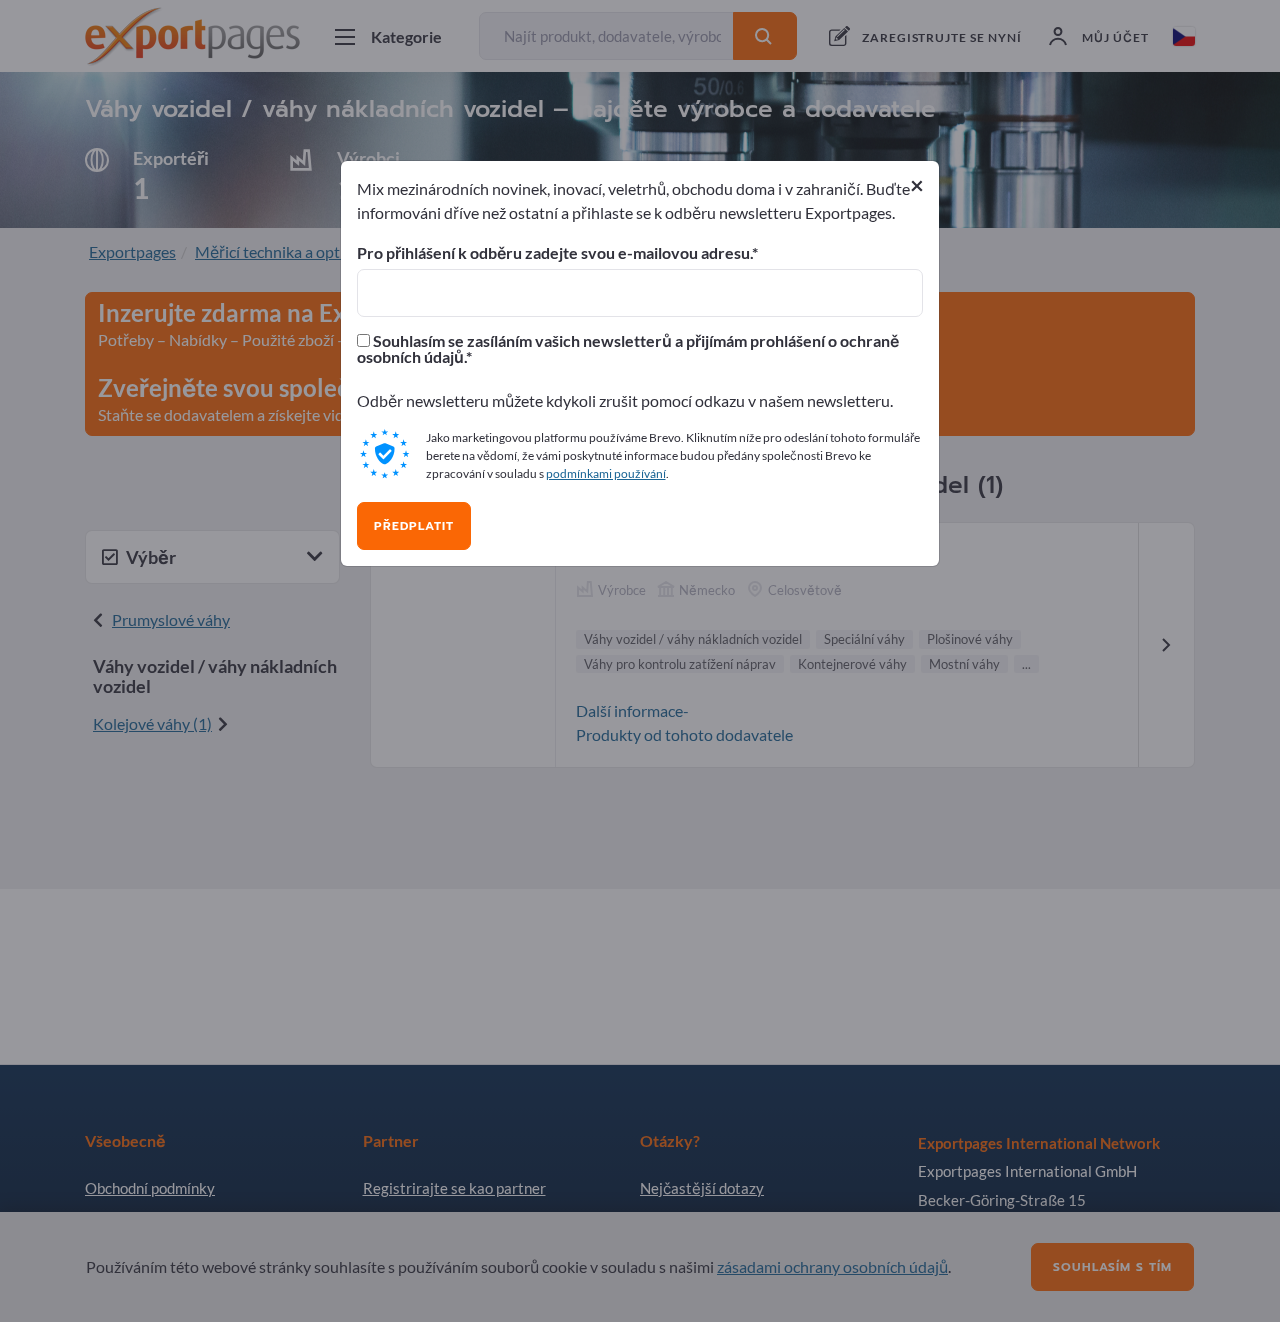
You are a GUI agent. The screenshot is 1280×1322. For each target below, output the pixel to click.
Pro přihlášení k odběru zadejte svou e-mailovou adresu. (554, 253)
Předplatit (414, 526)
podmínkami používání (606, 473)
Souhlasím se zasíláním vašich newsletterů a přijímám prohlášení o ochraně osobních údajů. (628, 349)
